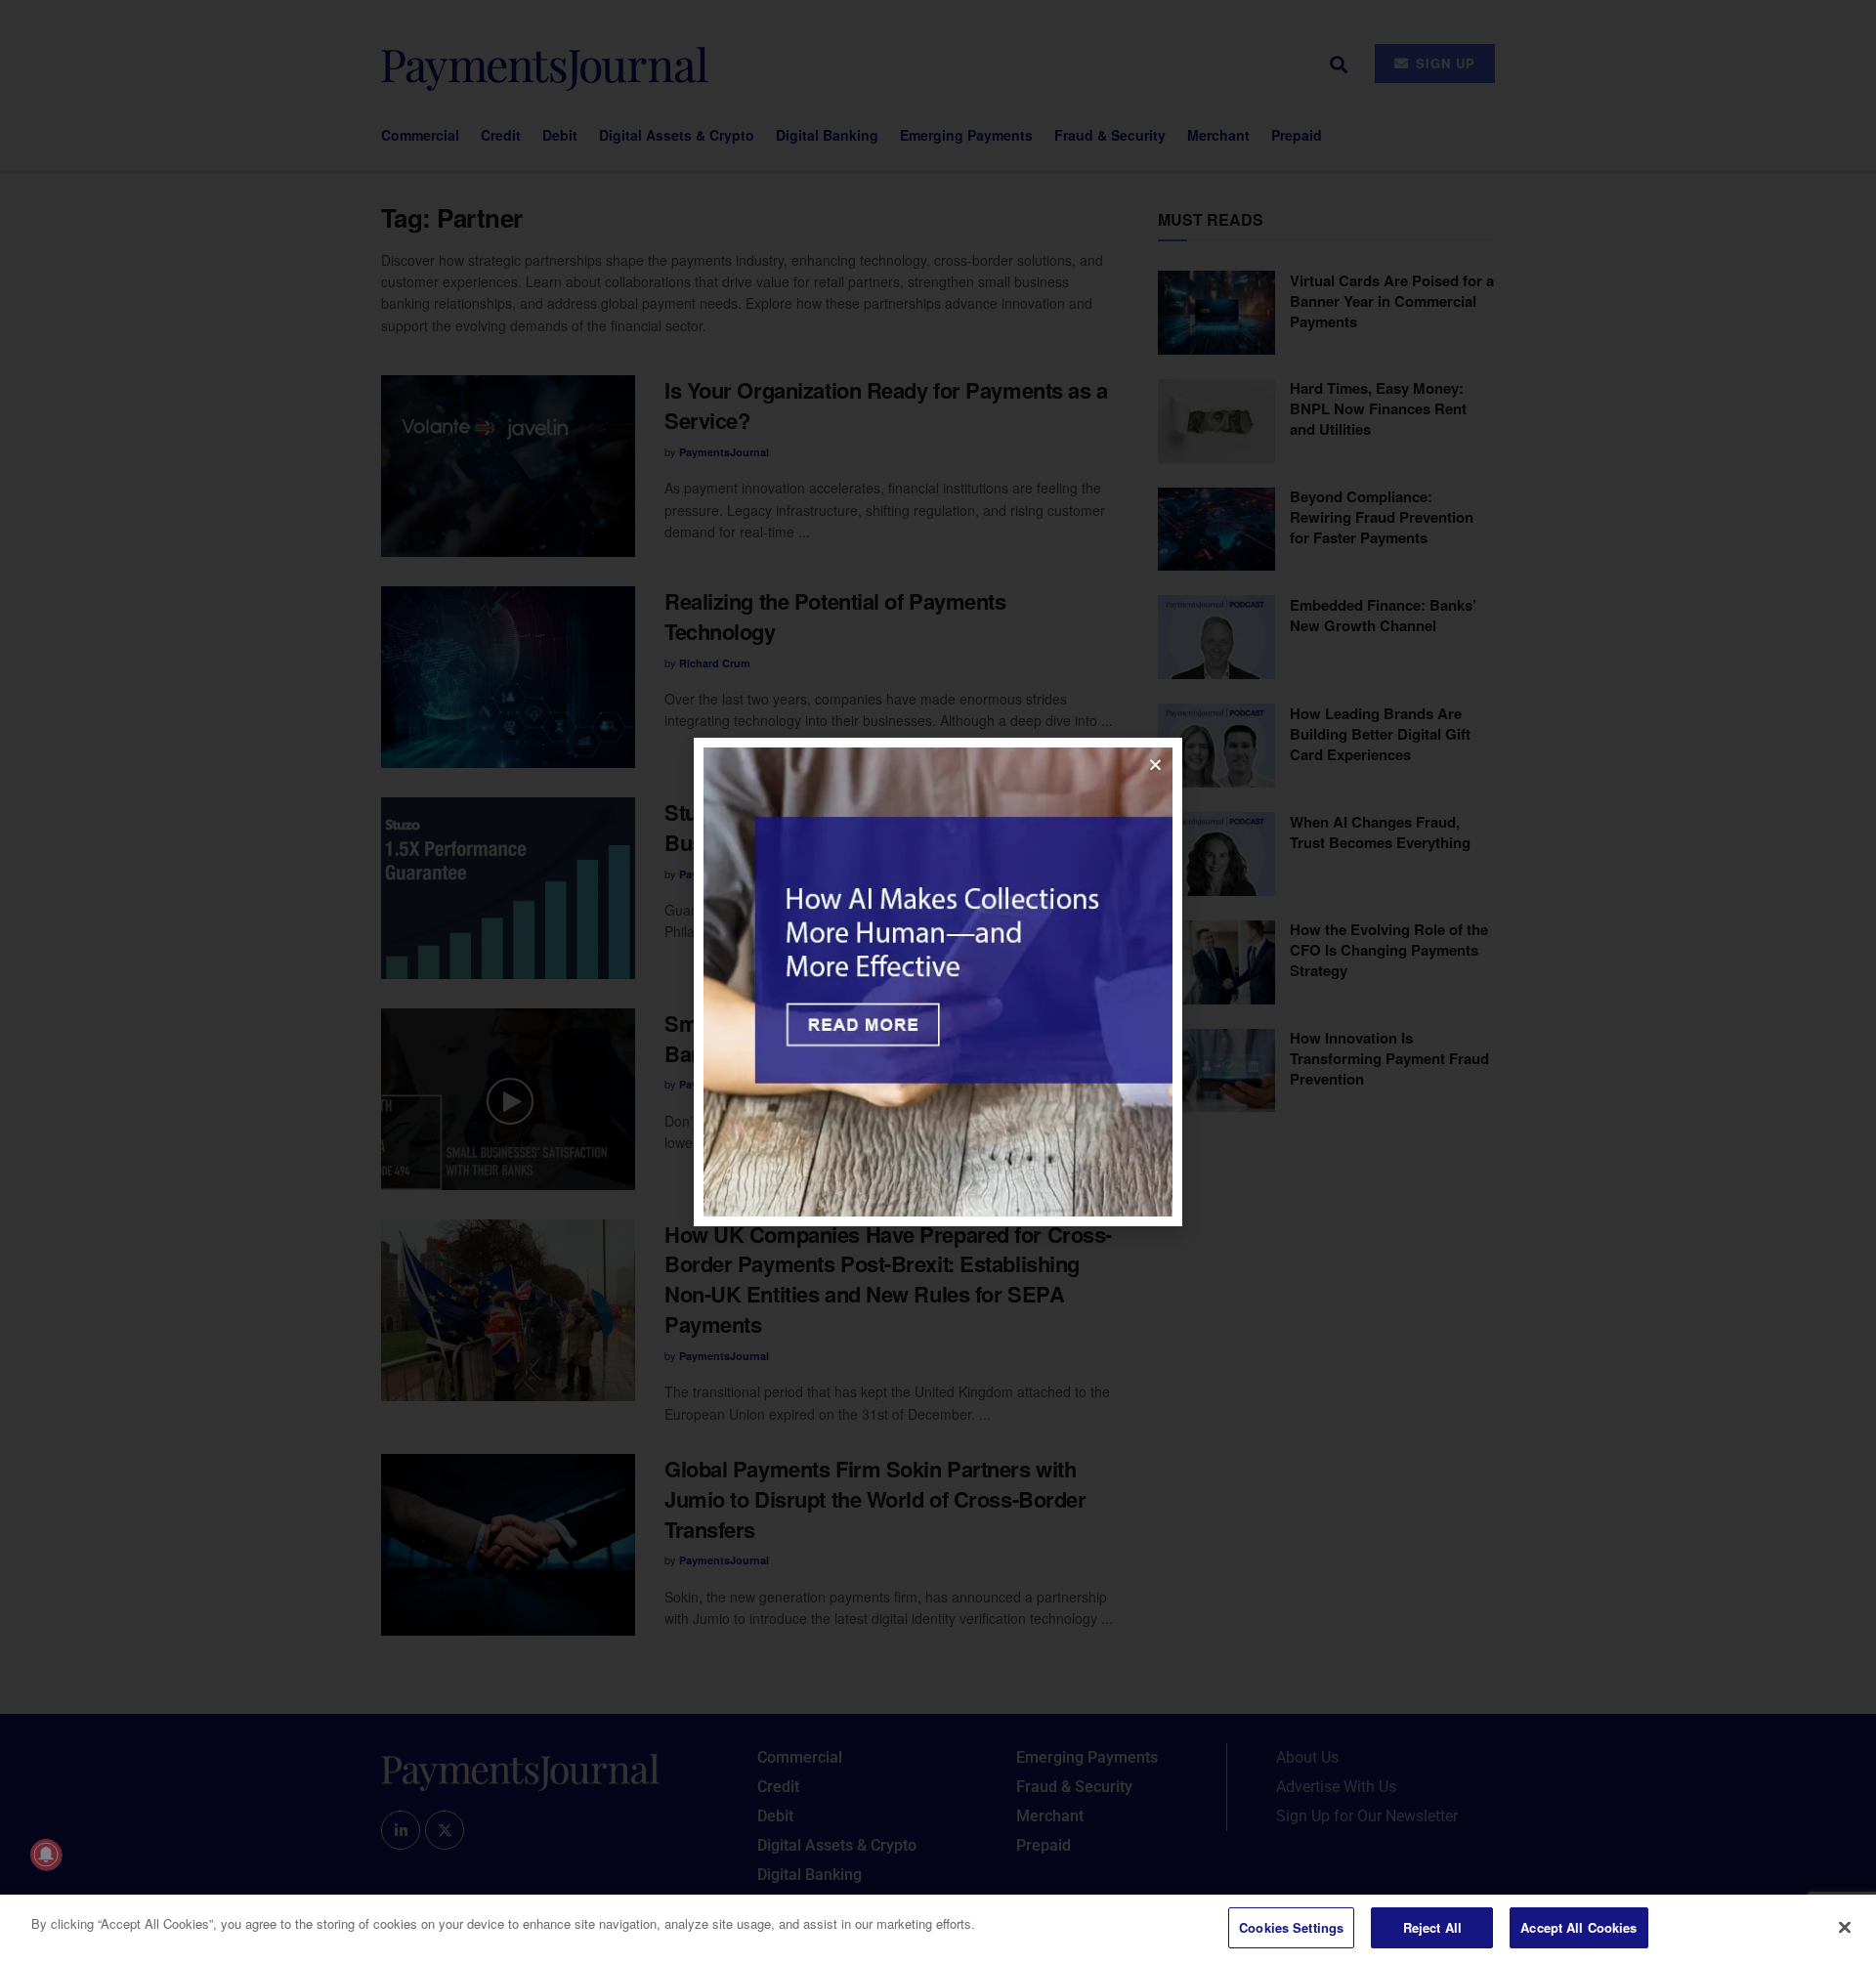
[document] (938, 982)
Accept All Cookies (1578, 1927)
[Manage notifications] (46, 1855)
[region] (938, 1929)
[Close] (1845, 1927)
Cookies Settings (1291, 1927)
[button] (1155, 765)
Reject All (1432, 1927)
